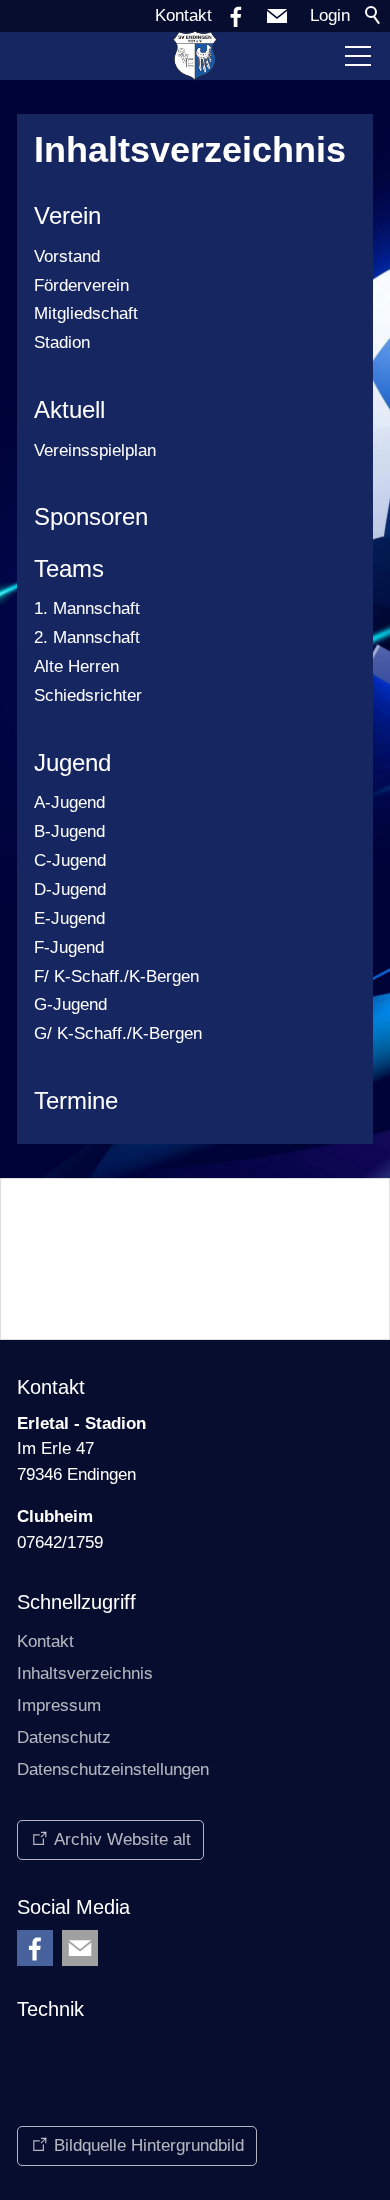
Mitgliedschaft (86, 313)
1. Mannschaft (87, 608)
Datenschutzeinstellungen (113, 1769)
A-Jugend (69, 802)
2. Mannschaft (87, 637)
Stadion (62, 342)
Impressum (59, 1705)
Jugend (72, 762)
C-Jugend (70, 860)
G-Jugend (70, 1004)
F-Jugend (69, 947)
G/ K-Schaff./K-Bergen (118, 1033)
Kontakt (183, 15)
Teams (69, 568)
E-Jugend (69, 918)
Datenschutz (64, 1737)
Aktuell (69, 409)
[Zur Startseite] (195, 56)
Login (330, 15)
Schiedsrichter (88, 695)
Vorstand (67, 256)
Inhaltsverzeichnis (85, 1673)
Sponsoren (91, 516)
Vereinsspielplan (95, 450)
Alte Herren (76, 666)
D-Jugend (70, 889)
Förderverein (81, 285)
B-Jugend (69, 831)
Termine (76, 1100)
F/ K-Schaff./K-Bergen (116, 976)
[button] (277, 16)
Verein (67, 215)
